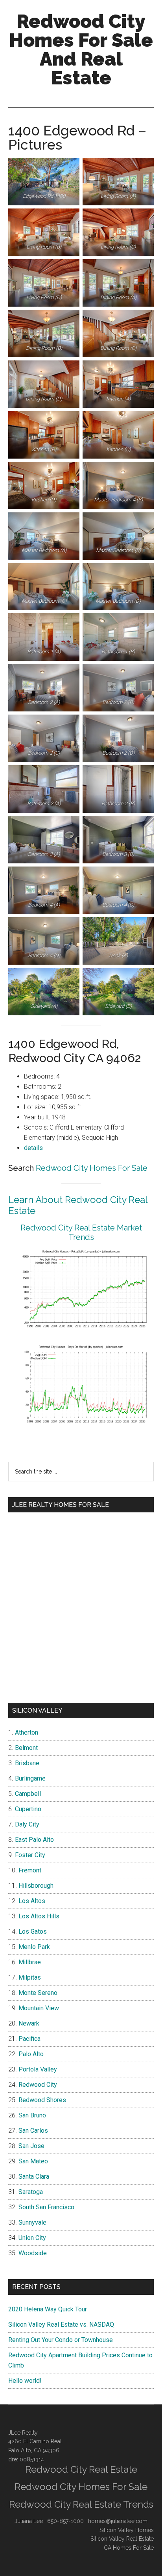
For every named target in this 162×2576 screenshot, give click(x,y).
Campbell (28, 1794)
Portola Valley (38, 2069)
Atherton (27, 1732)
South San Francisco (46, 2207)
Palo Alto (31, 2054)
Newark (29, 2023)
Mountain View (39, 2008)
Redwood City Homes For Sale (92, 1168)
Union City (32, 2238)
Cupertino (28, 1809)
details (33, 1148)
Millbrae (30, 1962)
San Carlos (33, 2131)
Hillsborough (36, 1886)
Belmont (26, 1748)
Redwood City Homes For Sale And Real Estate (81, 49)
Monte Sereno (38, 1993)
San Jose (31, 2146)
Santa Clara (34, 2177)
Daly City (27, 1824)
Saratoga (31, 2192)
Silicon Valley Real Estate (122, 2539)
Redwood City (38, 2085)
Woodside (33, 2253)
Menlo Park (34, 1947)
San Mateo (33, 2161)
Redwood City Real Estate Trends (81, 2504)
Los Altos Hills (39, 1916)
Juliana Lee (29, 2521)
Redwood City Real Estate (81, 2469)
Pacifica (29, 2039)
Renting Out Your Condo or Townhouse (61, 2340)
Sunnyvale (32, 2222)
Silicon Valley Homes (127, 2530)
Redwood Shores (42, 2100)
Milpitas (30, 1977)
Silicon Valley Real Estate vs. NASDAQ (61, 2325)
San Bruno (32, 2115)
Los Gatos (33, 1932)
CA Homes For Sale (129, 2548)
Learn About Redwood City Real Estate (78, 1205)
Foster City (30, 1855)
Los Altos (32, 1901)
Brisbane (27, 1763)
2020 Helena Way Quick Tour (48, 2309)
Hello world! (25, 2381)
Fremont (30, 1870)
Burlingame (30, 1778)
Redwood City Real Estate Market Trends (81, 1232)
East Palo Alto (34, 1840)
